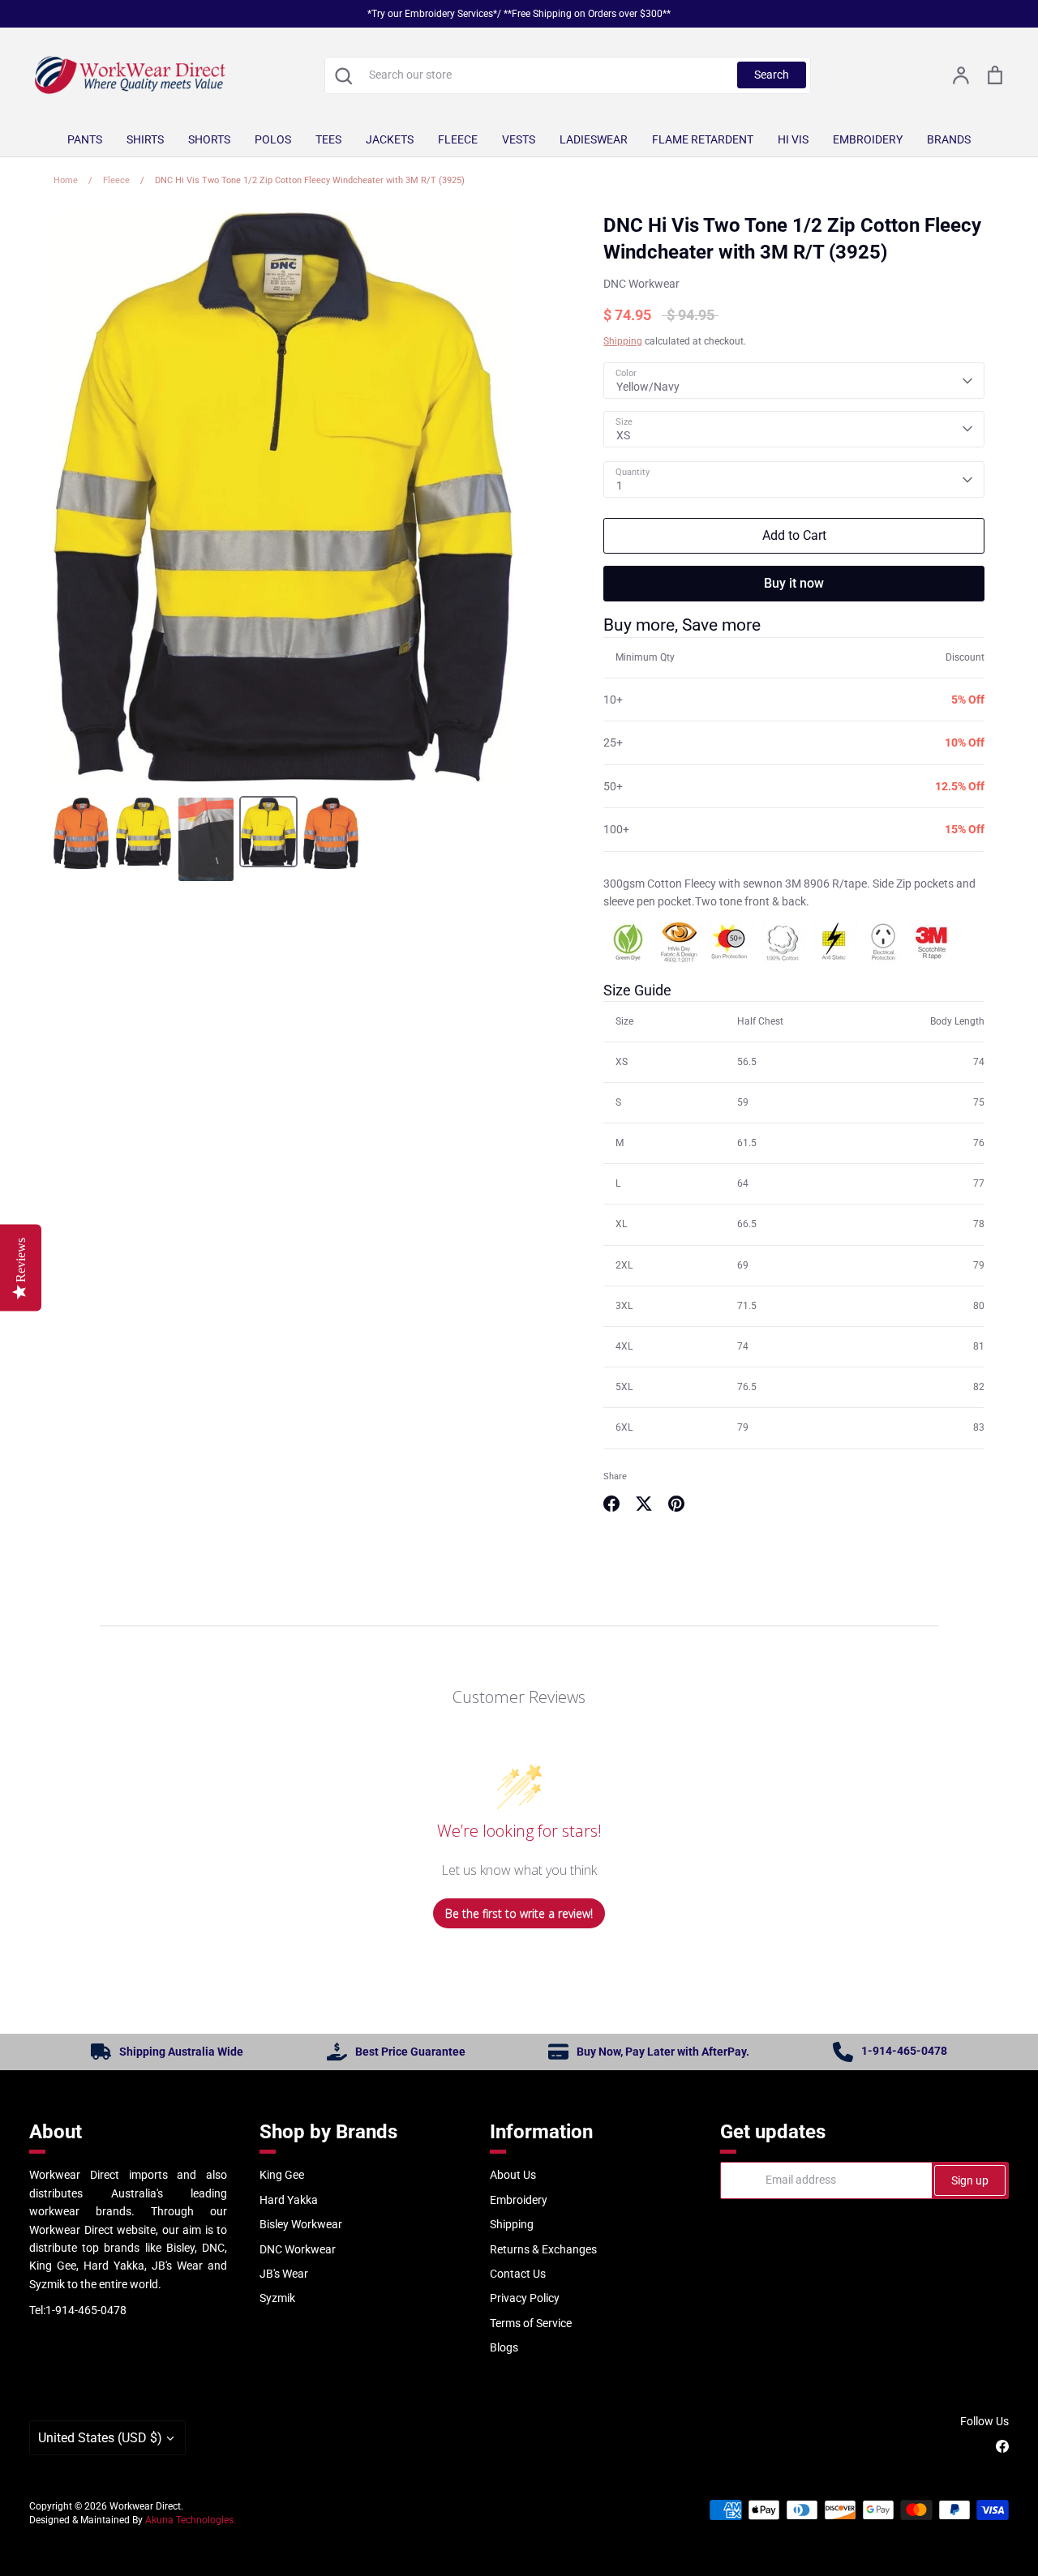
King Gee (282, 2175)
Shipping (623, 341)
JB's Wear (284, 2274)
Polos (273, 139)
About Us (513, 2175)
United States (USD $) (100, 2438)
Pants (85, 139)
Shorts (209, 139)
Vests (519, 139)
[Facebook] (1002, 2446)
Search (772, 75)
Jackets (390, 139)
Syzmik (277, 2298)
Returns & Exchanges (543, 2249)
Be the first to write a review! (519, 1913)
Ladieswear (594, 139)
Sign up (970, 2180)
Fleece (458, 139)
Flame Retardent (703, 139)
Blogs (504, 2347)
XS (623, 435)
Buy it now (794, 583)
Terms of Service (531, 2323)
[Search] (343, 75)
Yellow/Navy (648, 387)
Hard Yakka (289, 2200)
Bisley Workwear (301, 2224)
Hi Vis (793, 139)
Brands (949, 139)
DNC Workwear (641, 284)
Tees (328, 139)
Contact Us (518, 2274)
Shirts (145, 139)
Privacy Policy (525, 2298)
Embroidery (868, 139)
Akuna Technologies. (191, 2520)
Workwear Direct (145, 2506)
